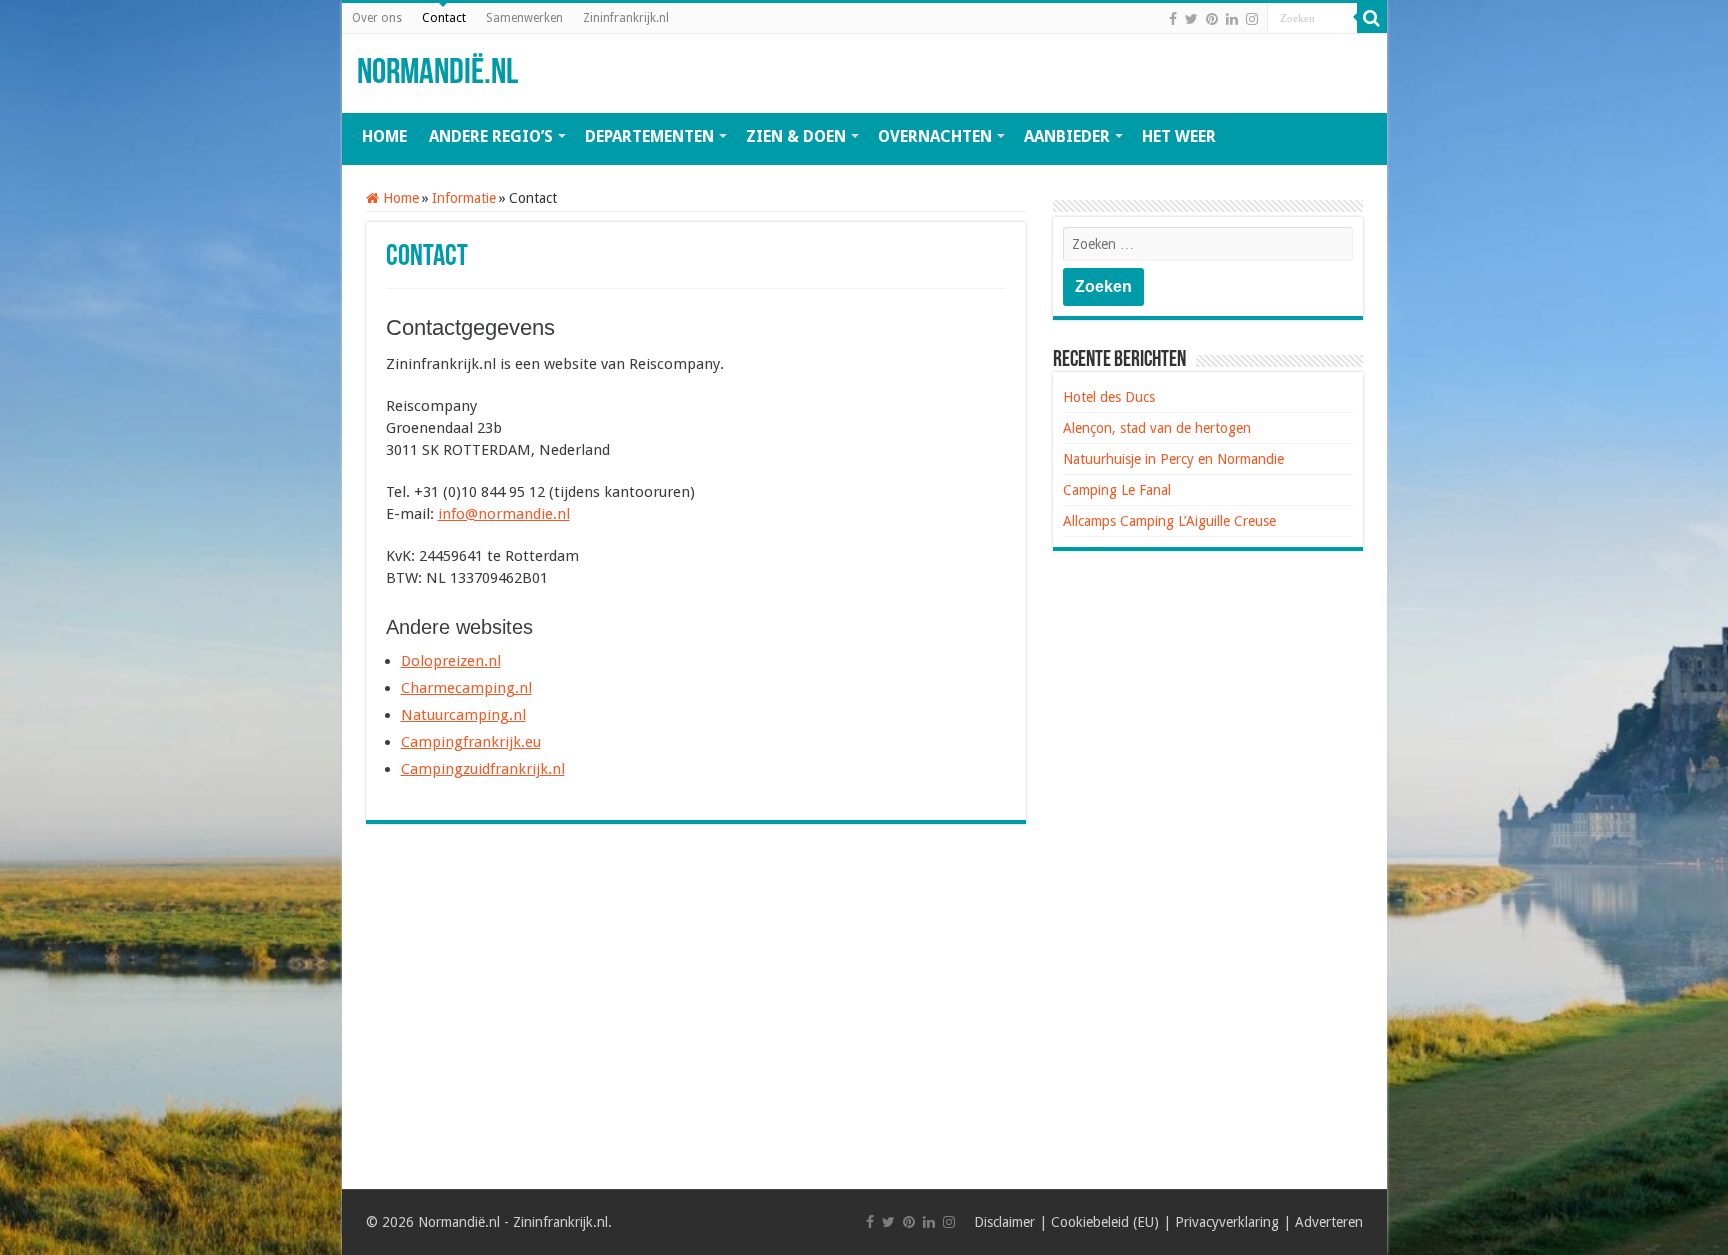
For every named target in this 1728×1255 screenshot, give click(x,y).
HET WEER (1179, 136)
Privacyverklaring (1227, 1222)
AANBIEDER (1067, 136)
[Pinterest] (1212, 19)
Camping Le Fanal (1117, 490)
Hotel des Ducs (1109, 397)
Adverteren (1329, 1222)
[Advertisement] (696, 1004)
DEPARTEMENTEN (649, 136)
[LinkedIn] (1232, 19)
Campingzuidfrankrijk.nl (483, 769)
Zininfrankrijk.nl (626, 18)
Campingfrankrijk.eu (471, 742)
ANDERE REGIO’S (491, 136)
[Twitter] (1191, 19)
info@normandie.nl (504, 514)
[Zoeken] (1372, 18)
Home (399, 198)
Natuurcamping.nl (463, 715)
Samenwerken (524, 18)
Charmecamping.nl (466, 688)
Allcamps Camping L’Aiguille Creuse (1169, 521)
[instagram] (1252, 19)
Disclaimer (1004, 1222)
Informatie (464, 198)
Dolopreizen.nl (451, 661)
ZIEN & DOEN (796, 136)
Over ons (377, 18)
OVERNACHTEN (935, 136)
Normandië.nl (437, 74)
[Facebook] (1173, 19)
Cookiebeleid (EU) (1105, 1222)
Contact (444, 18)
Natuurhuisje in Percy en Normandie (1173, 459)
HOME (384, 136)
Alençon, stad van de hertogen (1157, 428)
